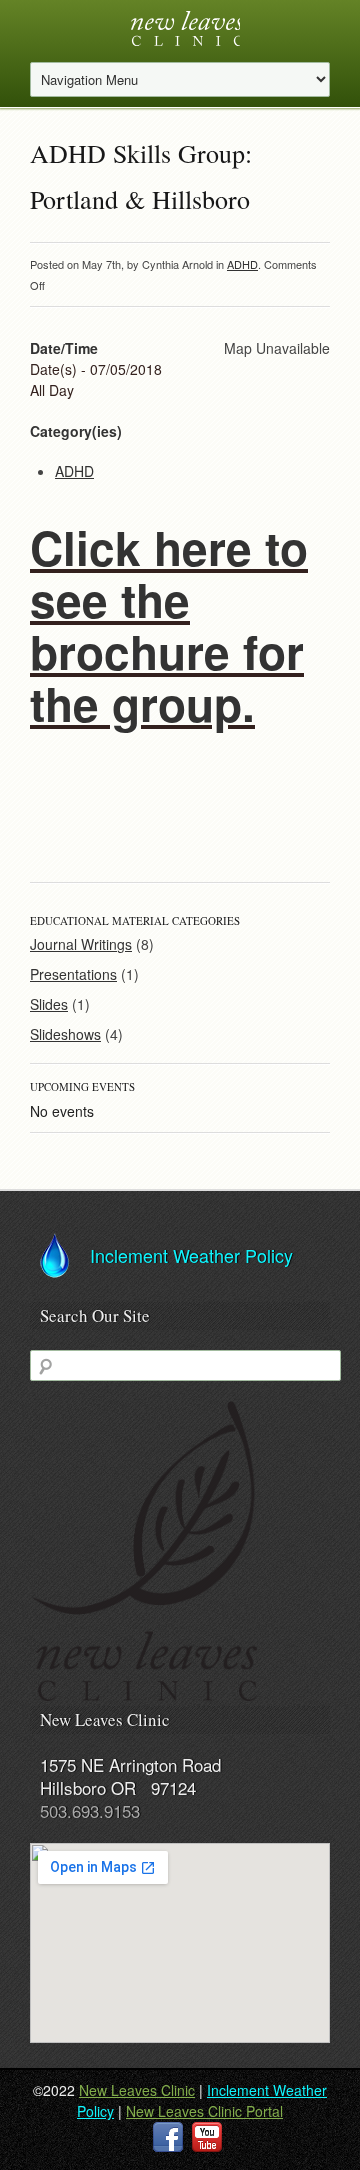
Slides (49, 1004)
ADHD (242, 264)
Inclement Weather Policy (191, 1255)
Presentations (73, 974)
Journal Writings (81, 944)
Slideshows (65, 1034)
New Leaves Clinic (137, 2090)
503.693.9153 (90, 1810)
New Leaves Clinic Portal (204, 2111)
